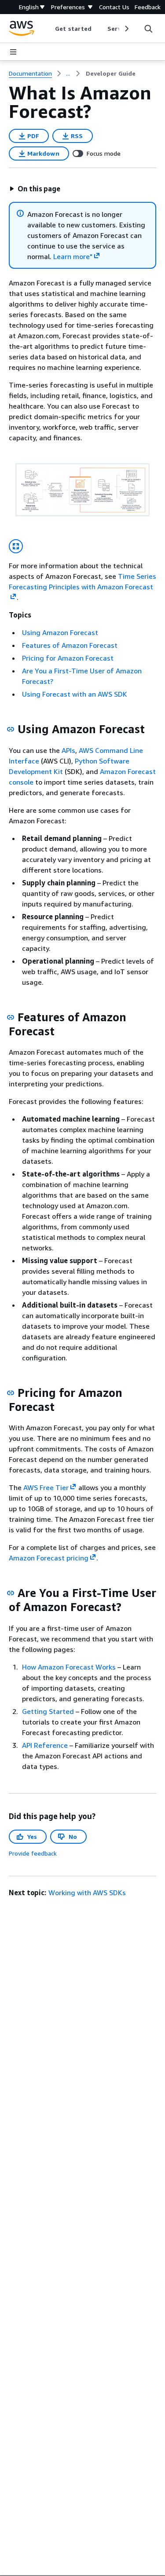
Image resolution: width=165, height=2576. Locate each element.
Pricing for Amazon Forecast (68, 658)
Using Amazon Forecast (60, 632)
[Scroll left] (49, 29)
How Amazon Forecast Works (69, 1667)
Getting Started (48, 1711)
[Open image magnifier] (16, 546)
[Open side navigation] (13, 52)
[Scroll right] (126, 29)
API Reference (45, 1745)
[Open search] (148, 29)
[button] (35, 189)
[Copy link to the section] (11, 729)
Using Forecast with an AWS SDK (75, 694)
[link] (111, 73)
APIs (68, 750)
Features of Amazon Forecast (70, 645)
